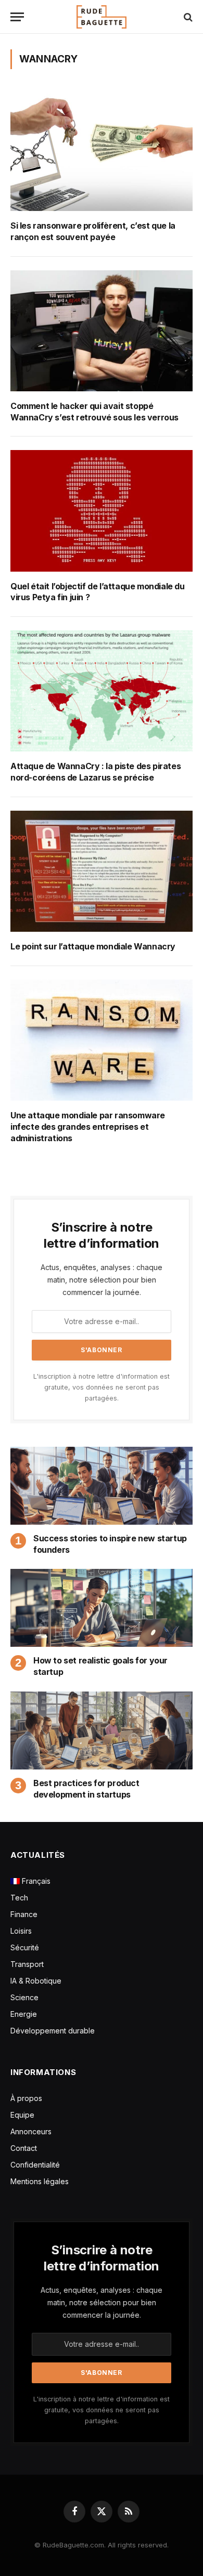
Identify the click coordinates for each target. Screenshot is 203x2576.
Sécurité (25, 1947)
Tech (19, 1898)
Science (24, 1997)
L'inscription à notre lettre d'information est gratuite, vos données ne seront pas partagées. (102, 1388)
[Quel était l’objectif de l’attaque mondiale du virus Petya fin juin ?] (102, 511)
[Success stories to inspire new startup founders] (102, 1486)
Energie (24, 2014)
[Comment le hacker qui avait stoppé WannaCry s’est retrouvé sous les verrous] (102, 331)
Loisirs (21, 1931)
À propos (26, 2098)
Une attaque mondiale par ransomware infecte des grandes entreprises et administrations (88, 1127)
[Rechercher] (187, 17)
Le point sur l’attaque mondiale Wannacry (93, 947)
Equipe (22, 2115)
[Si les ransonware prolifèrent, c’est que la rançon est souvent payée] (102, 150)
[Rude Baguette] (102, 17)
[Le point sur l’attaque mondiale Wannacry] (102, 871)
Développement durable (53, 2031)
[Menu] (17, 17)
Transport (27, 1964)
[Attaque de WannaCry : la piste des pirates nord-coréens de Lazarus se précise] (102, 691)
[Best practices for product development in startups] (102, 1730)
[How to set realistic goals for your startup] (102, 1608)
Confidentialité (35, 2165)
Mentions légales (40, 2181)
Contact (24, 2148)
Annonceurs (31, 2131)
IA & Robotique (36, 1981)
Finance (24, 1914)
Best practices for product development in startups (86, 1789)
